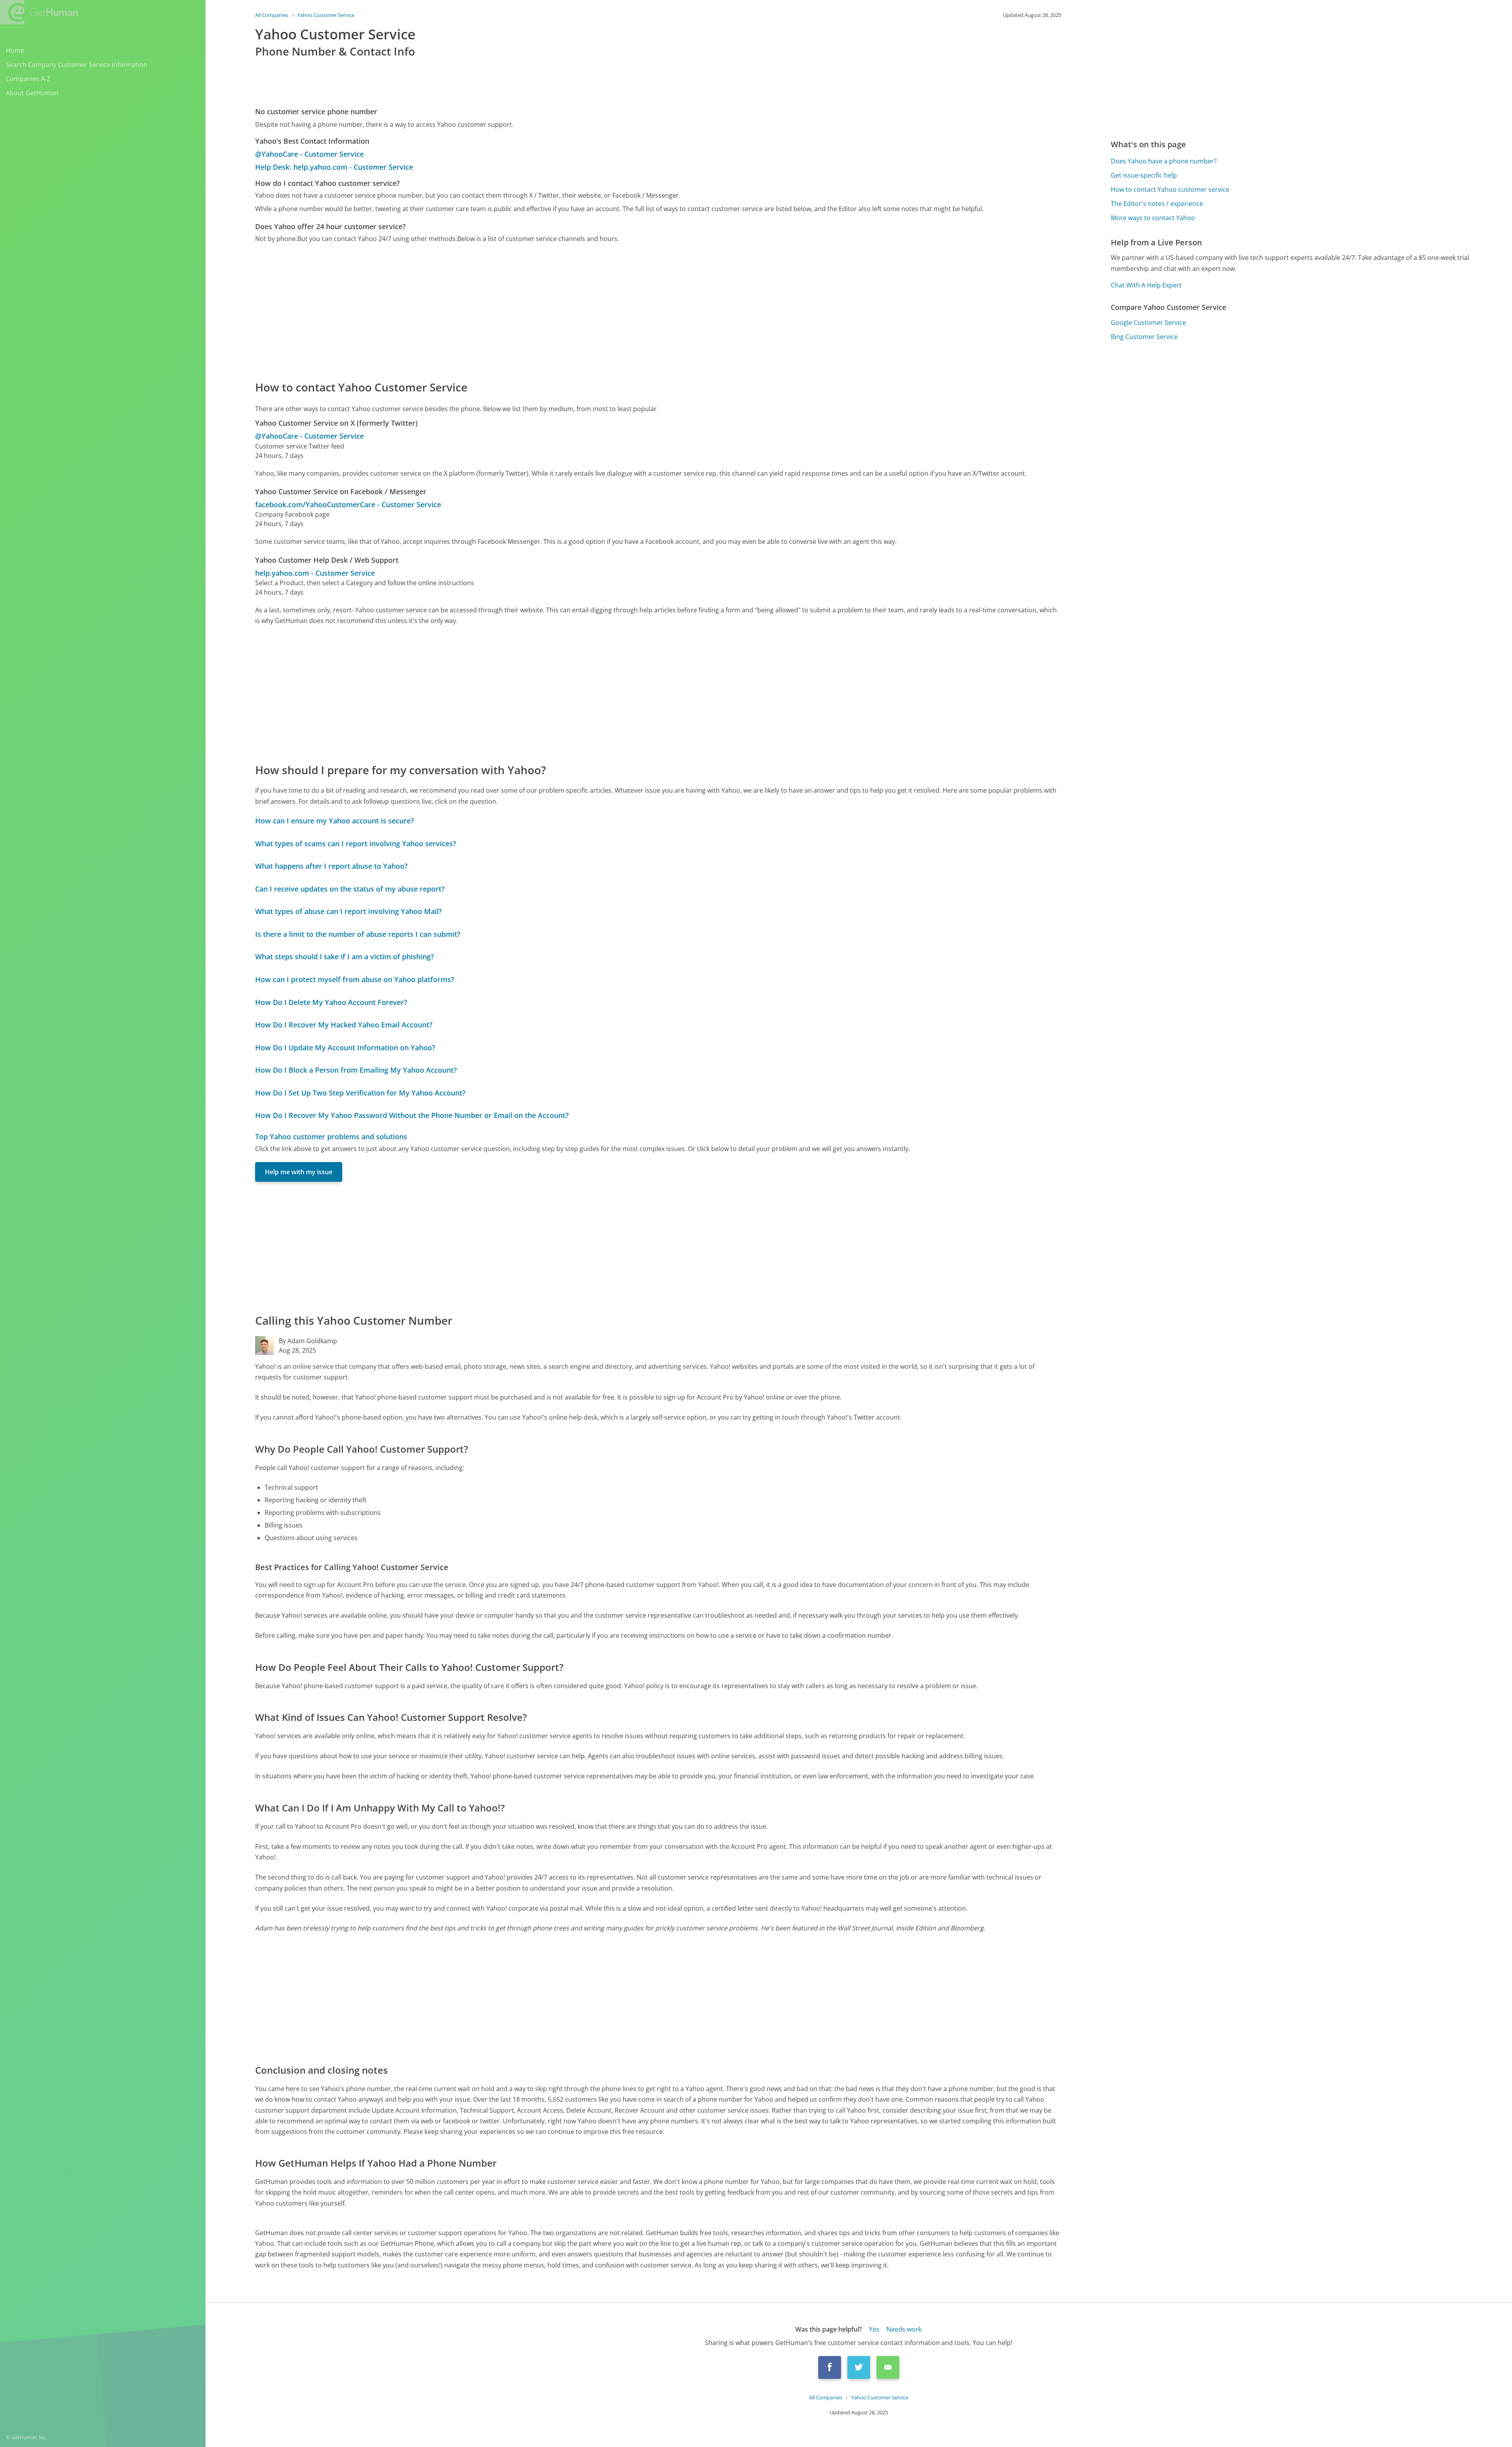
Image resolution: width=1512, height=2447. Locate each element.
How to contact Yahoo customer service (1170, 189)
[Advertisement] (491, 311)
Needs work (904, 2329)
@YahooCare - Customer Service (309, 154)
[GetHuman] (39, 12)
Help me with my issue (299, 1172)
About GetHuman (32, 93)
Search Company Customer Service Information (77, 65)
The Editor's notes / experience (1157, 204)
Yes (874, 2329)
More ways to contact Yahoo (1153, 218)
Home (15, 50)
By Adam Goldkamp (308, 1341)
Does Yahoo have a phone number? (1164, 161)
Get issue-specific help (1144, 175)
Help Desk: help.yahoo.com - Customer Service (334, 167)
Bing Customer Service (1144, 337)
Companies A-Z (28, 79)
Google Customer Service (1148, 323)
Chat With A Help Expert (1146, 285)
